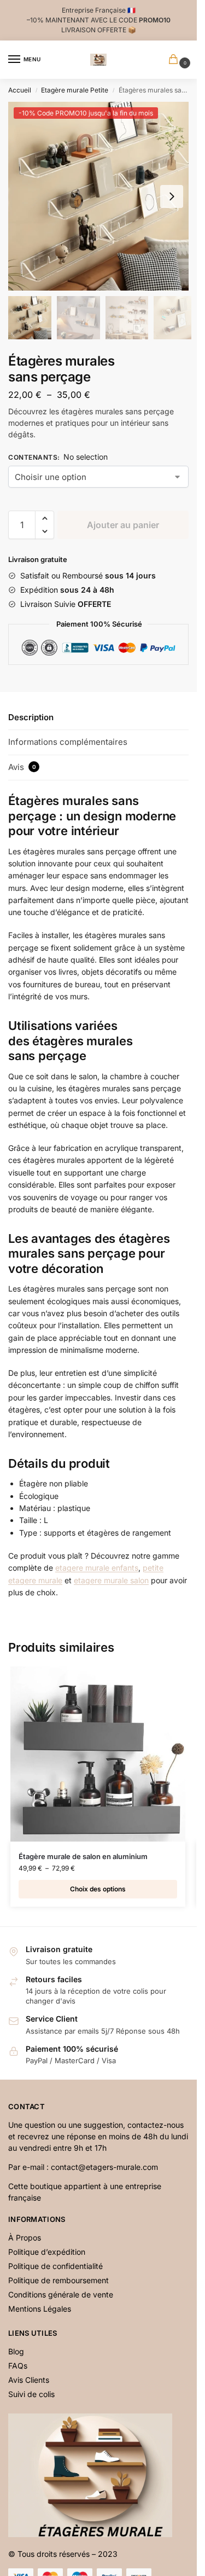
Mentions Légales (40, 2309)
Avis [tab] (22, 767)
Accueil (20, 90)
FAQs (18, 2366)
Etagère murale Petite (75, 90)
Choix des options (98, 1889)
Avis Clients (29, 2380)
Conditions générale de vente (61, 2294)
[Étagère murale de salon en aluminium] (98, 1754)
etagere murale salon (111, 1580)
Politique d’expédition (47, 2252)
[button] (172, 196)
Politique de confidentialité (55, 2266)
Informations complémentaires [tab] (68, 742)
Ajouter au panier (123, 525)
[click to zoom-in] (102, 196)
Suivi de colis (31, 2394)
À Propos (25, 2238)
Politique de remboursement (58, 2280)
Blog (16, 2351)
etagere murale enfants (97, 1568)
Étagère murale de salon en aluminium (83, 1856)
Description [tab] (31, 717)
